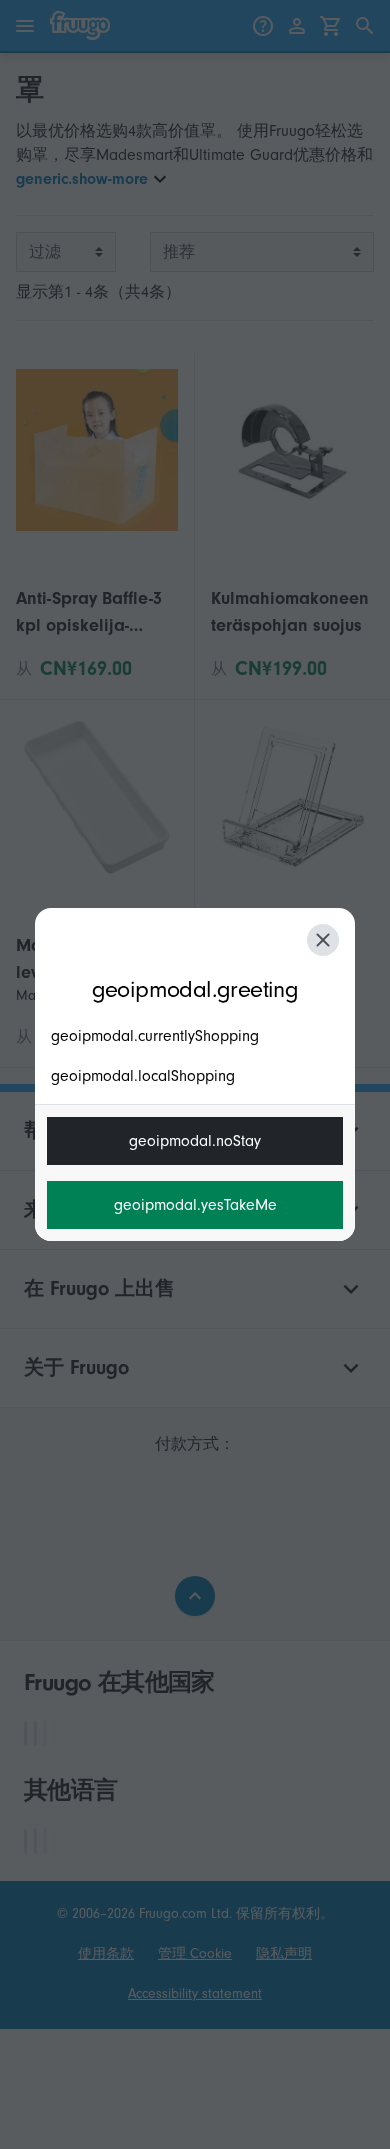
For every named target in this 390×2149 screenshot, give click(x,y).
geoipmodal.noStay (195, 1141)
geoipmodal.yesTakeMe (195, 1205)
